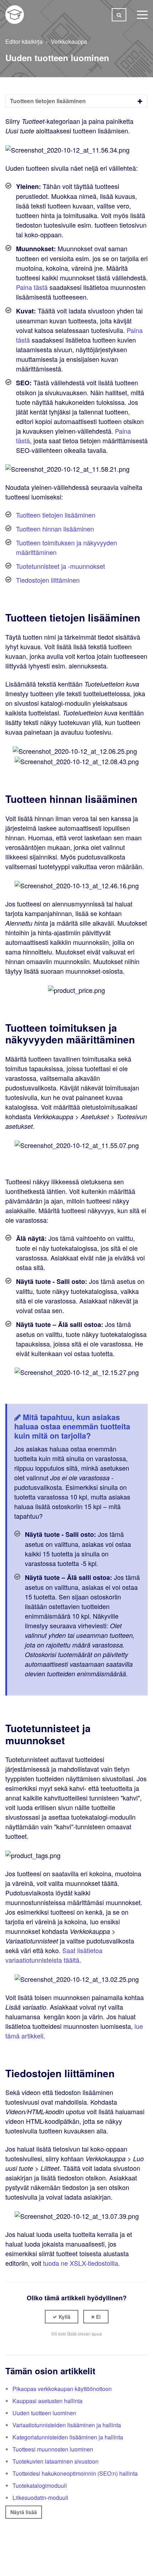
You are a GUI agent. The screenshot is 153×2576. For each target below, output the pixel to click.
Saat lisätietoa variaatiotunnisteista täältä (54, 1955)
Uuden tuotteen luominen (44, 2413)
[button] (62, 2317)
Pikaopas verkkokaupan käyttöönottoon (62, 2389)
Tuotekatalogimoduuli (40, 2485)
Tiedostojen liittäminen (48, 580)
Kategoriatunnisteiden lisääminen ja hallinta (68, 2437)
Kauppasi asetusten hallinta (48, 2401)
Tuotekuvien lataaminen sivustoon (56, 2461)
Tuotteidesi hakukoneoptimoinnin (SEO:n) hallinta (75, 2473)
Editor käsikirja (24, 41)
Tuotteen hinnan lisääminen (55, 529)
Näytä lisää (24, 2512)
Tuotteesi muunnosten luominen (53, 2449)
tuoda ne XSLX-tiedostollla (81, 2263)
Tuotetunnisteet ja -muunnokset (60, 566)
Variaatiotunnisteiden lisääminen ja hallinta (67, 2425)
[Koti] (15, 15)
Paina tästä (32, 287)
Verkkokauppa (69, 41)
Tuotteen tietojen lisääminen (56, 515)
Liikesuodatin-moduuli (40, 2498)
